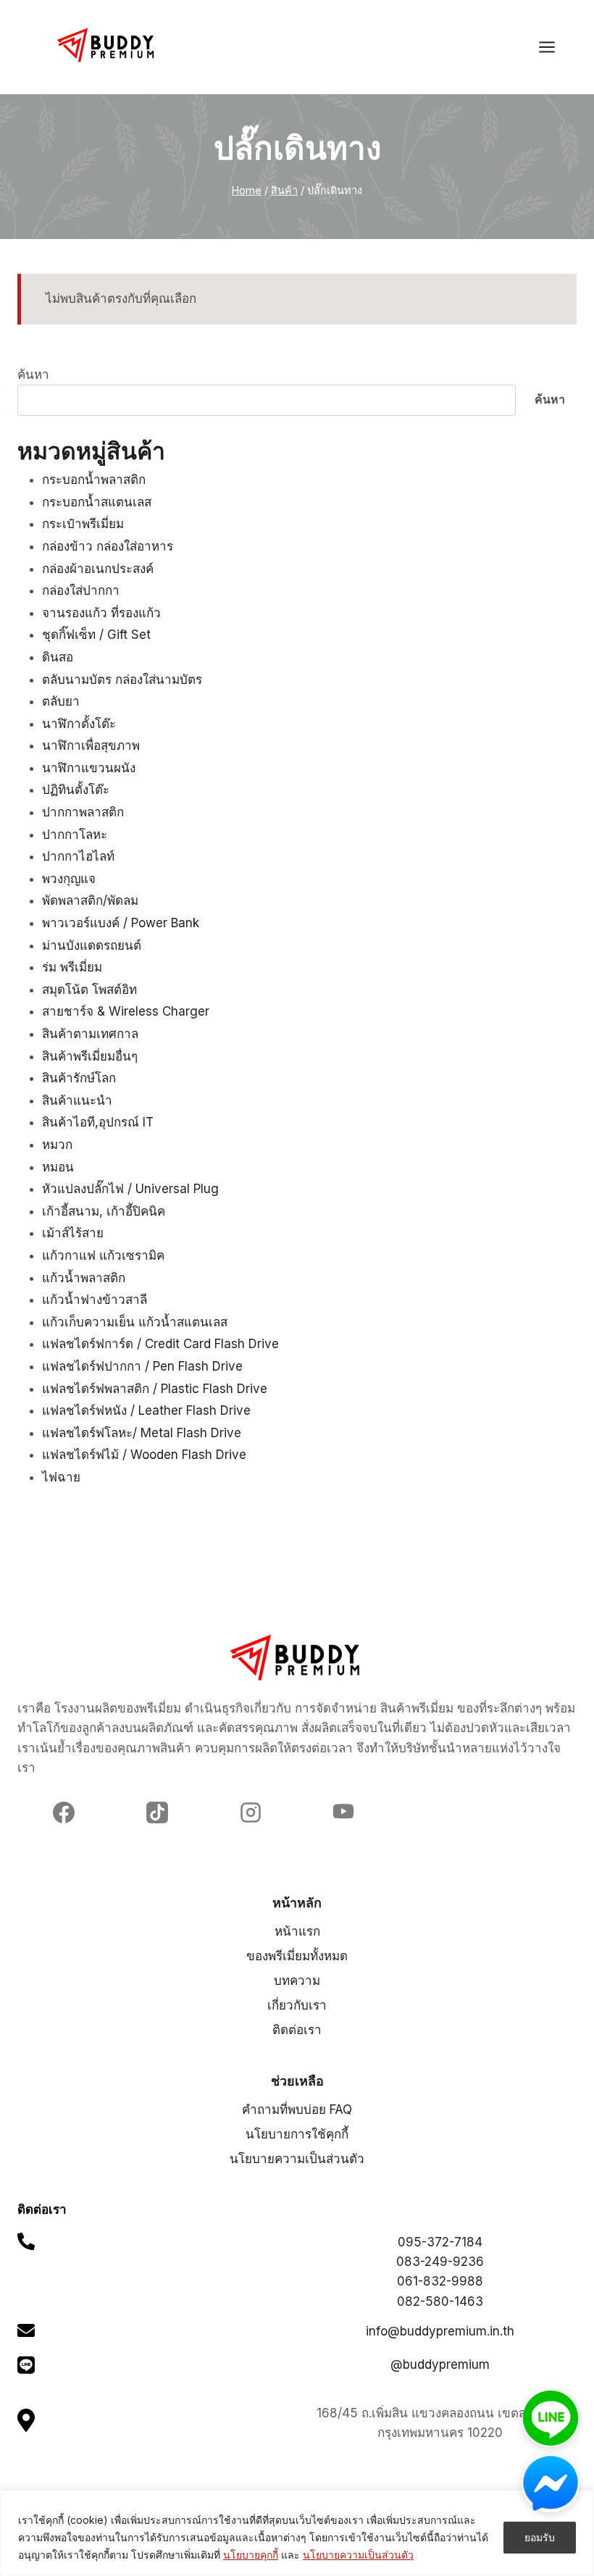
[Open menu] (554, 47)
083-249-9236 (440, 2262)
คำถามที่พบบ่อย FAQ (297, 2109)
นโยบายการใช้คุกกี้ (297, 2134)
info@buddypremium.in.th (440, 2331)
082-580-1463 (440, 2301)
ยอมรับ (540, 2537)
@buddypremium (440, 2364)
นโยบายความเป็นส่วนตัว (358, 2555)
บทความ (297, 1981)
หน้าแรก (297, 1931)
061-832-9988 (440, 2281)
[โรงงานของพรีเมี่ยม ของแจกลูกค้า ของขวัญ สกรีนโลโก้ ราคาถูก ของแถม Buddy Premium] (107, 45)
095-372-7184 (440, 2242)
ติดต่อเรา (297, 2030)
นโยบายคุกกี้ (251, 2555)
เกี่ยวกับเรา (297, 2005)
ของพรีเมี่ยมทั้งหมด (297, 1956)
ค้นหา (33, 375)
